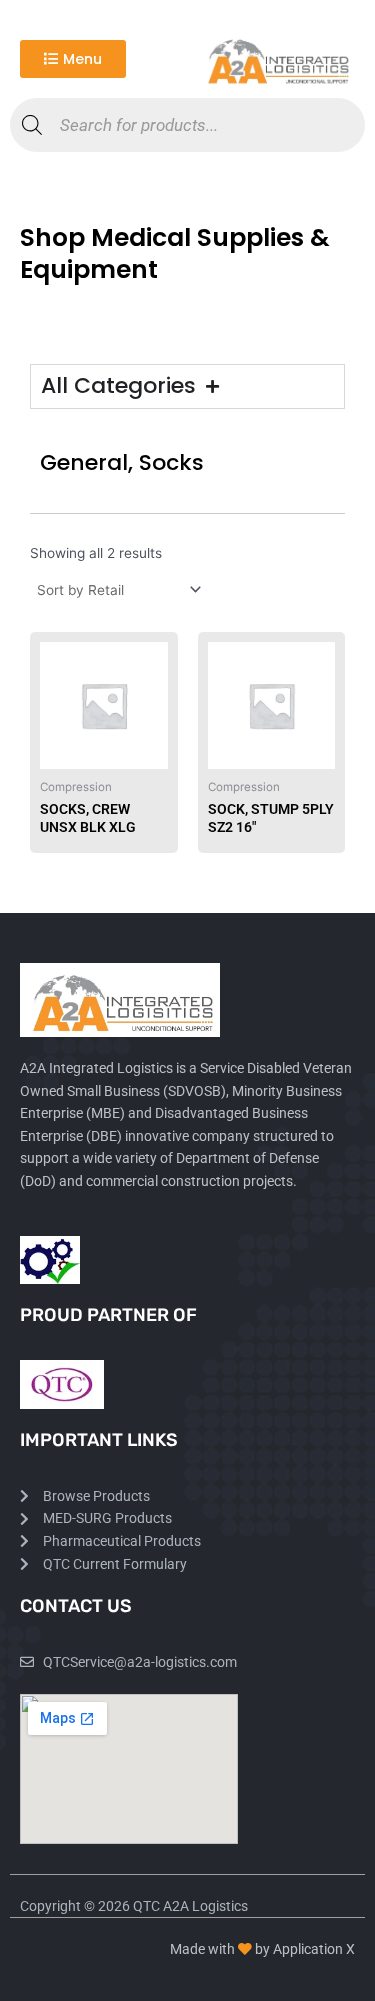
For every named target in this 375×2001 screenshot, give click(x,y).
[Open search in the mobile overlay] (187, 125)
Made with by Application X (262, 1949)
